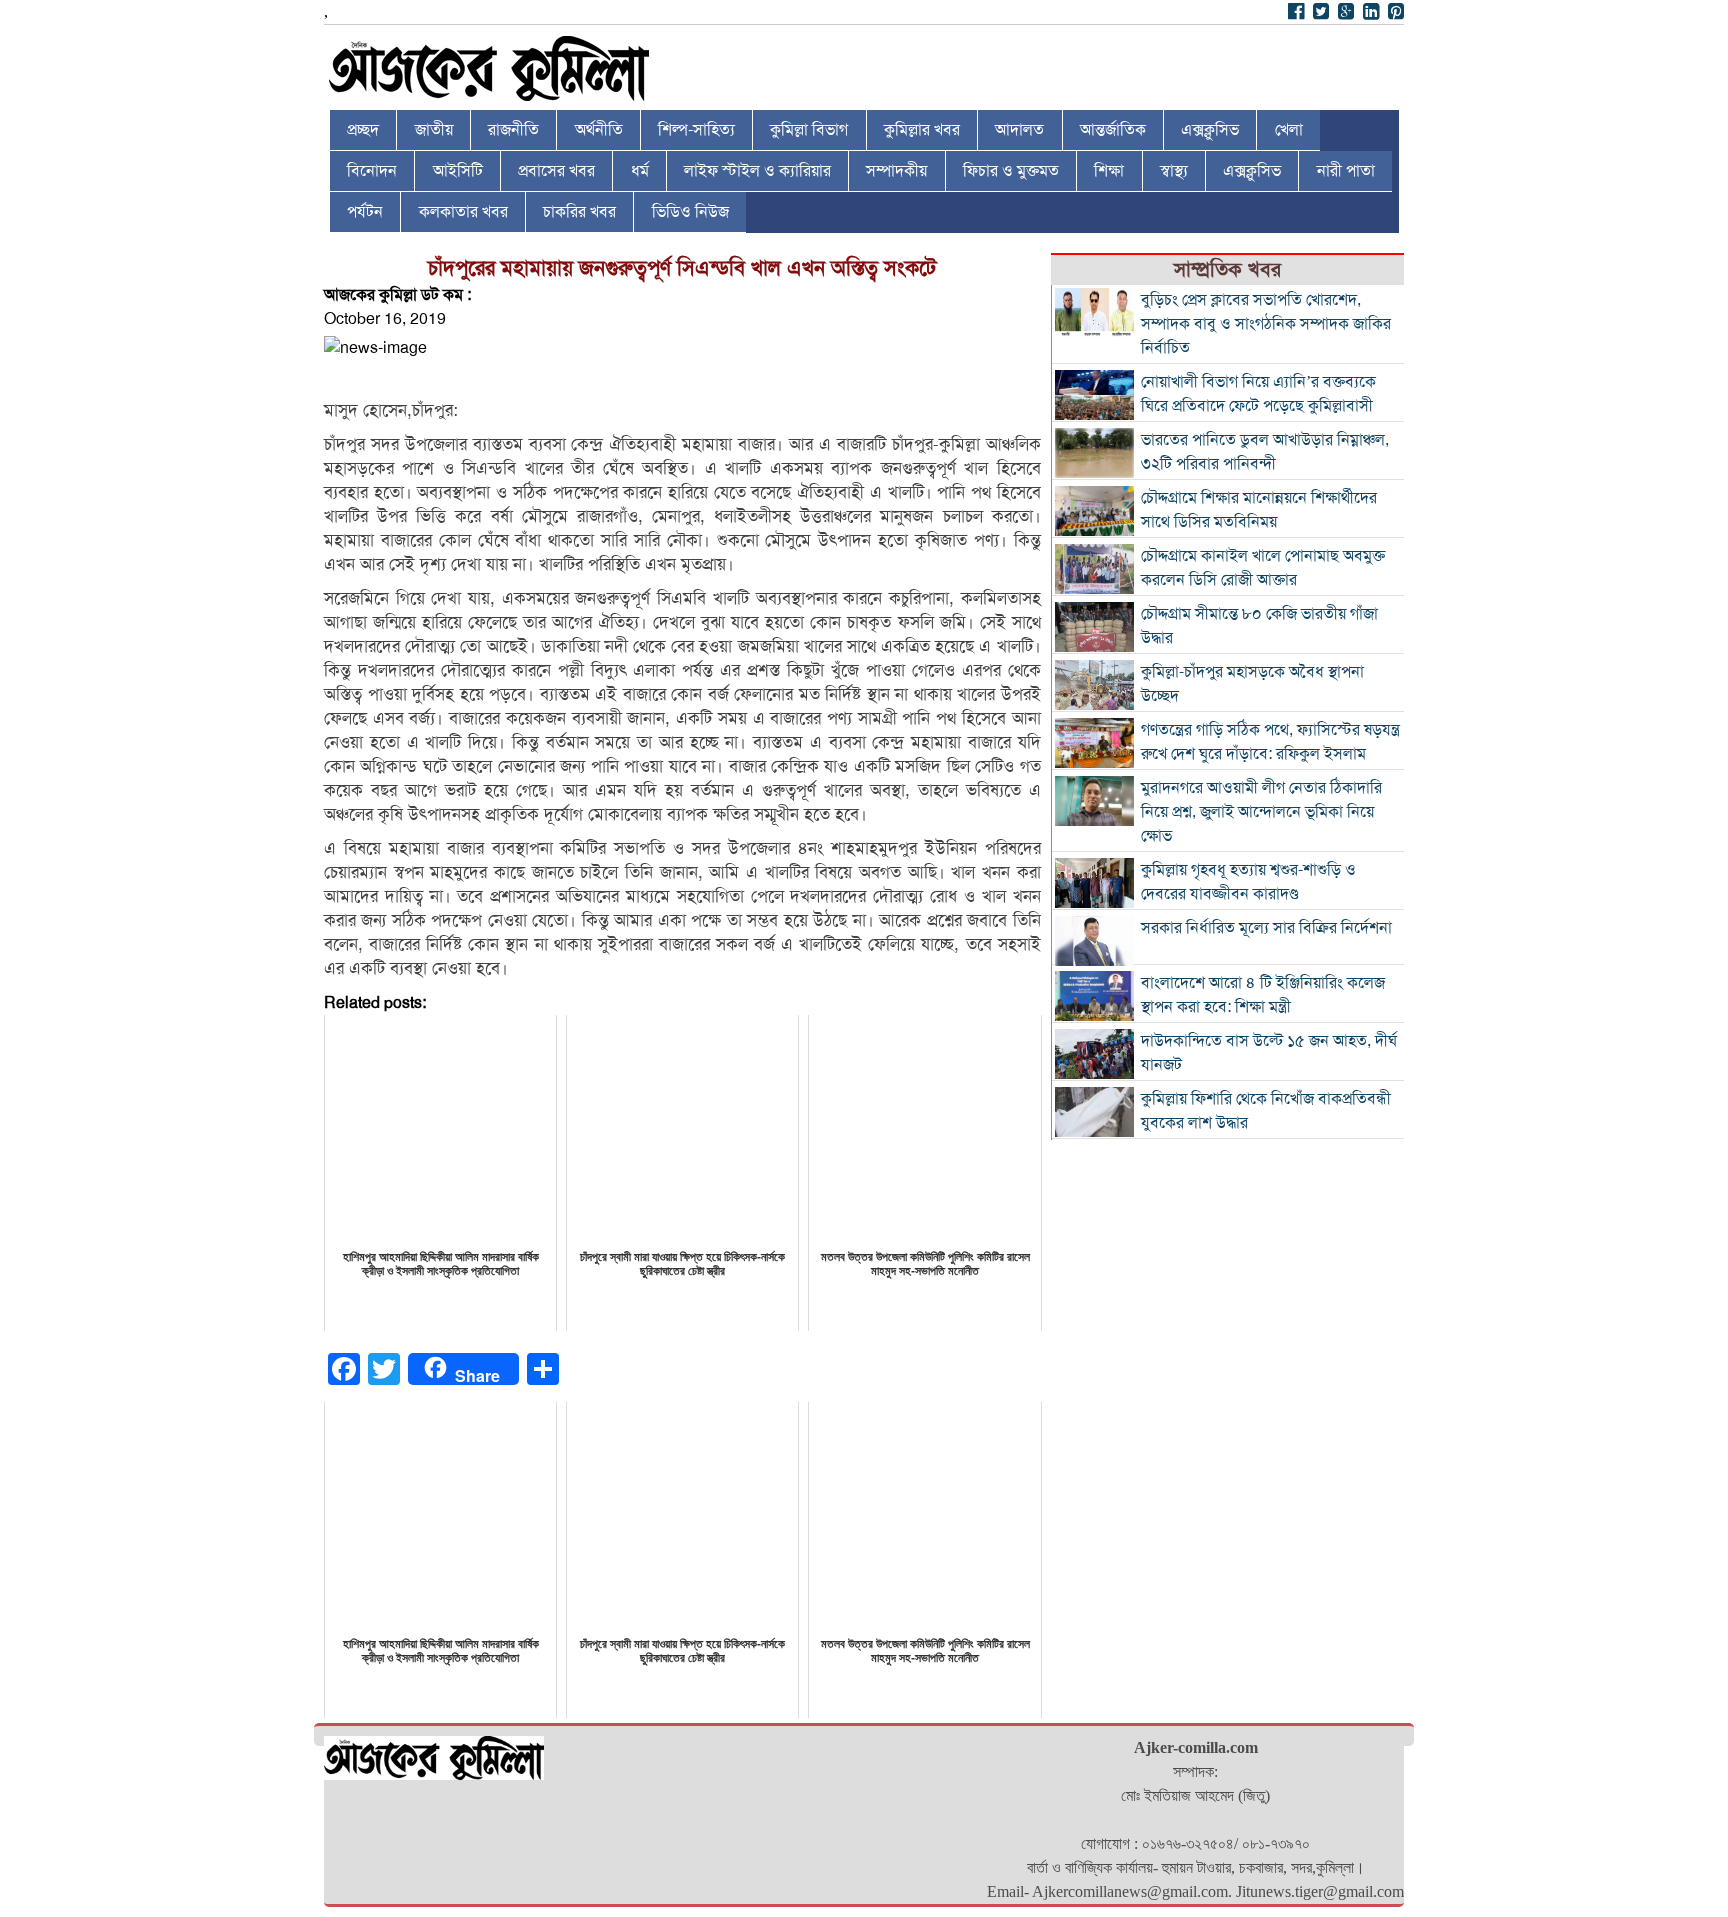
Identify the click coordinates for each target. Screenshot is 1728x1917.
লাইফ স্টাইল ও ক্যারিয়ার (757, 171)
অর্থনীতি (599, 130)
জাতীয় (434, 130)
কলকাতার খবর (463, 212)
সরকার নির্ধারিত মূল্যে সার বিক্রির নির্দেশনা (1266, 928)
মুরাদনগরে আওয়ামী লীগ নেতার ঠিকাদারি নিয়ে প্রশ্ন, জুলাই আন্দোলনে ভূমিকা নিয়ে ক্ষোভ (1261, 812)
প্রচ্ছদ (363, 130)
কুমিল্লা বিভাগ (809, 130)
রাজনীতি (513, 130)
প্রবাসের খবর (556, 171)
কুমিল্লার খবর (922, 130)
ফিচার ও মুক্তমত (1011, 171)
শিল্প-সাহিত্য (696, 130)
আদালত (1019, 130)
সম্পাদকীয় (896, 171)
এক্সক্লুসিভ (1210, 130)
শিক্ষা (1109, 171)
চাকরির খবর (579, 212)
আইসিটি (458, 171)
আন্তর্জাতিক (1113, 130)
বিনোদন (372, 171)
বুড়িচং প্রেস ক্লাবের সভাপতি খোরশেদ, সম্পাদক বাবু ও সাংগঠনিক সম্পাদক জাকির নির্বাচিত (1266, 324)
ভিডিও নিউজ (690, 212)
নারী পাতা (1346, 171)
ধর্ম (640, 171)
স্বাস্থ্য (1174, 171)
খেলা (1289, 130)
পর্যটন (365, 212)
